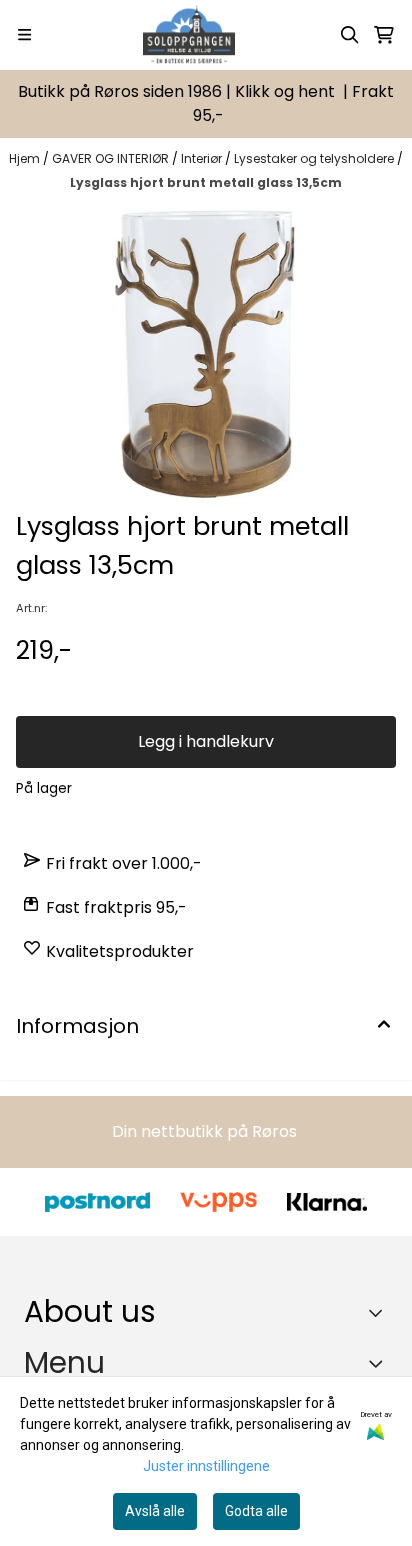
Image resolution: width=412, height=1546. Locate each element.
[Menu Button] (24, 34)
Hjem (26, 158)
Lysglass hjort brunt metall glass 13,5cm (206, 182)
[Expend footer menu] (380, 1363)
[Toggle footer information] (380, 1313)
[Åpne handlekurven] (384, 35)
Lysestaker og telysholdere (315, 158)
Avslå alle (155, 1511)
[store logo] (188, 35)
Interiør (203, 158)
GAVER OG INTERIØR (112, 158)
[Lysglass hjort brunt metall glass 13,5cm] (206, 354)
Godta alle (256, 1511)
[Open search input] (350, 35)
